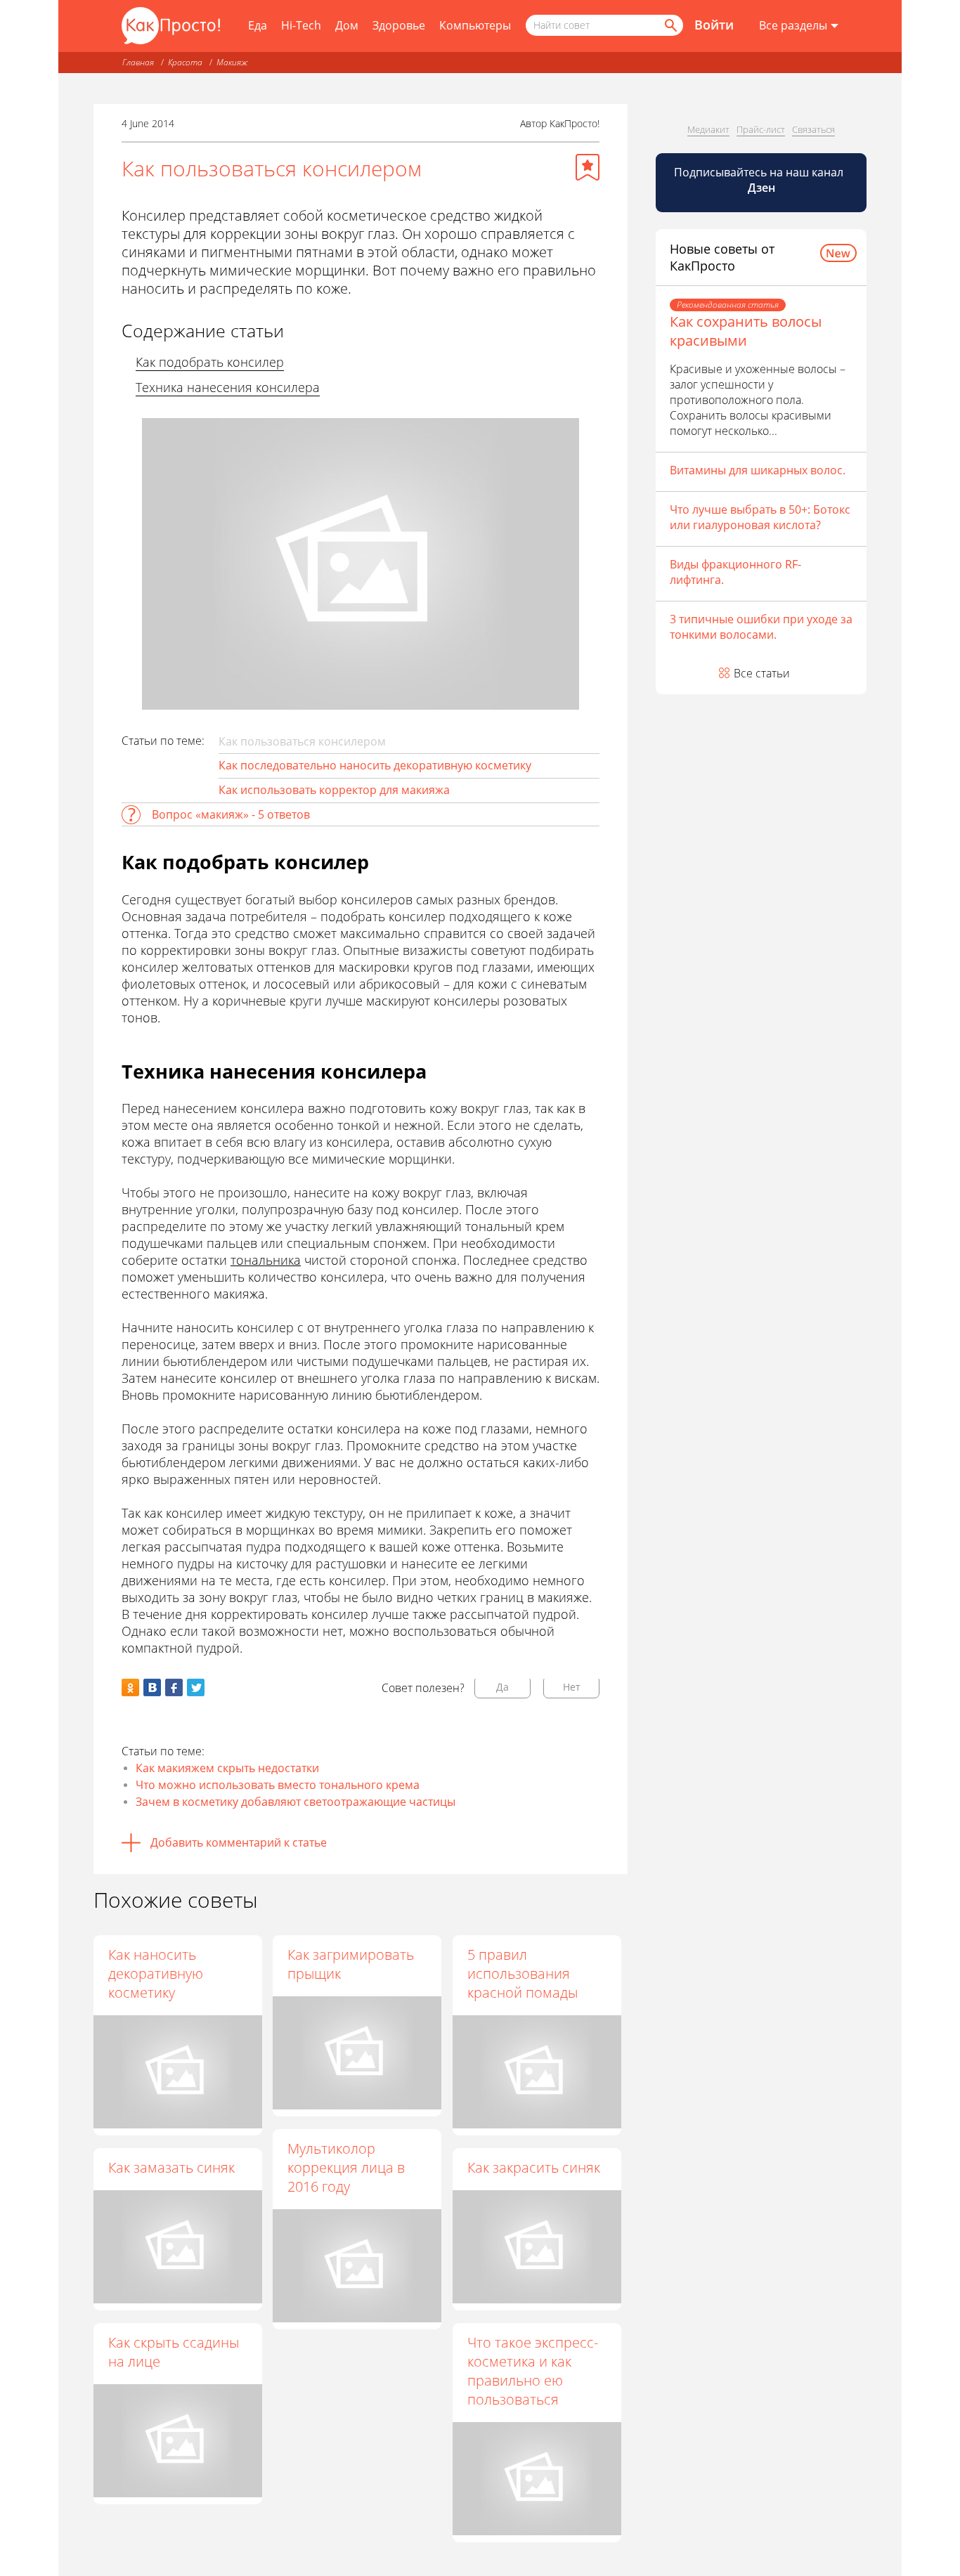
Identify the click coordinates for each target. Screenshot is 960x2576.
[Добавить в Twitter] (196, 1687)
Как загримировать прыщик (351, 1964)
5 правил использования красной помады (523, 1973)
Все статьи (762, 673)
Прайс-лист (761, 129)
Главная (138, 62)
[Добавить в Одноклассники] (130, 1687)
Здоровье (399, 25)
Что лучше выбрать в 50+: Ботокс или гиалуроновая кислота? (760, 517)
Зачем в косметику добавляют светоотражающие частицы (296, 1802)
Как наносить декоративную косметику (156, 1973)
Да (502, 1687)
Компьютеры (475, 25)
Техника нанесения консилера (228, 387)
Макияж (232, 62)
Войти (714, 25)
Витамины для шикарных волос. (758, 470)
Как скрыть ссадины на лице (174, 2352)
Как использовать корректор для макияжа (334, 790)
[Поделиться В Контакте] (152, 1687)
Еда (258, 25)
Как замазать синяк (171, 2167)
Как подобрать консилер (210, 362)
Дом (347, 25)
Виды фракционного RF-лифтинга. (735, 572)
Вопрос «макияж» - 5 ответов (231, 814)
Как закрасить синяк (534, 2167)
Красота (185, 62)
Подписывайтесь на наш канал (760, 180)
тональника (266, 1260)
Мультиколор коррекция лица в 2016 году (346, 2167)
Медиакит (708, 129)
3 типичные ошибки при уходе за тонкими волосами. (761, 627)
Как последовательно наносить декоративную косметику (375, 765)
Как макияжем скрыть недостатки (227, 1768)
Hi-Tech (301, 25)
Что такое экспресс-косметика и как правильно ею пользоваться (533, 2371)
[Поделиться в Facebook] (174, 1687)
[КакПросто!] (171, 26)
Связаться (813, 129)
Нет (572, 1687)
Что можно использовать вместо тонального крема (278, 1785)
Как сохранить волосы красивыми (746, 331)
